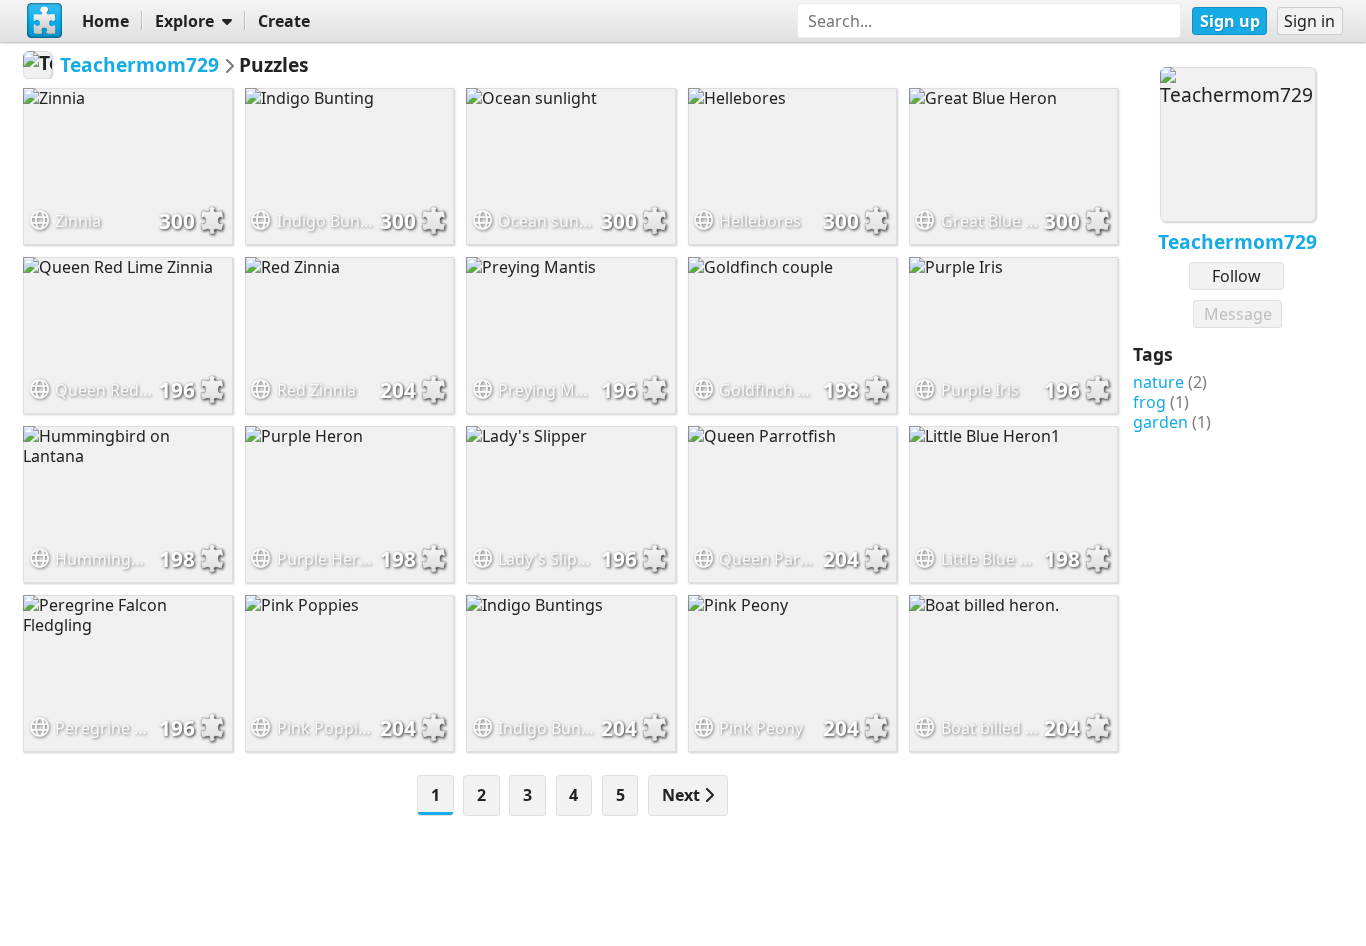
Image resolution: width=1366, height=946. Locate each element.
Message (1238, 314)
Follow (1236, 276)
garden (1160, 422)
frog (1149, 402)
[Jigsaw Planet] (44, 21)
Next (683, 795)
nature (1158, 382)
